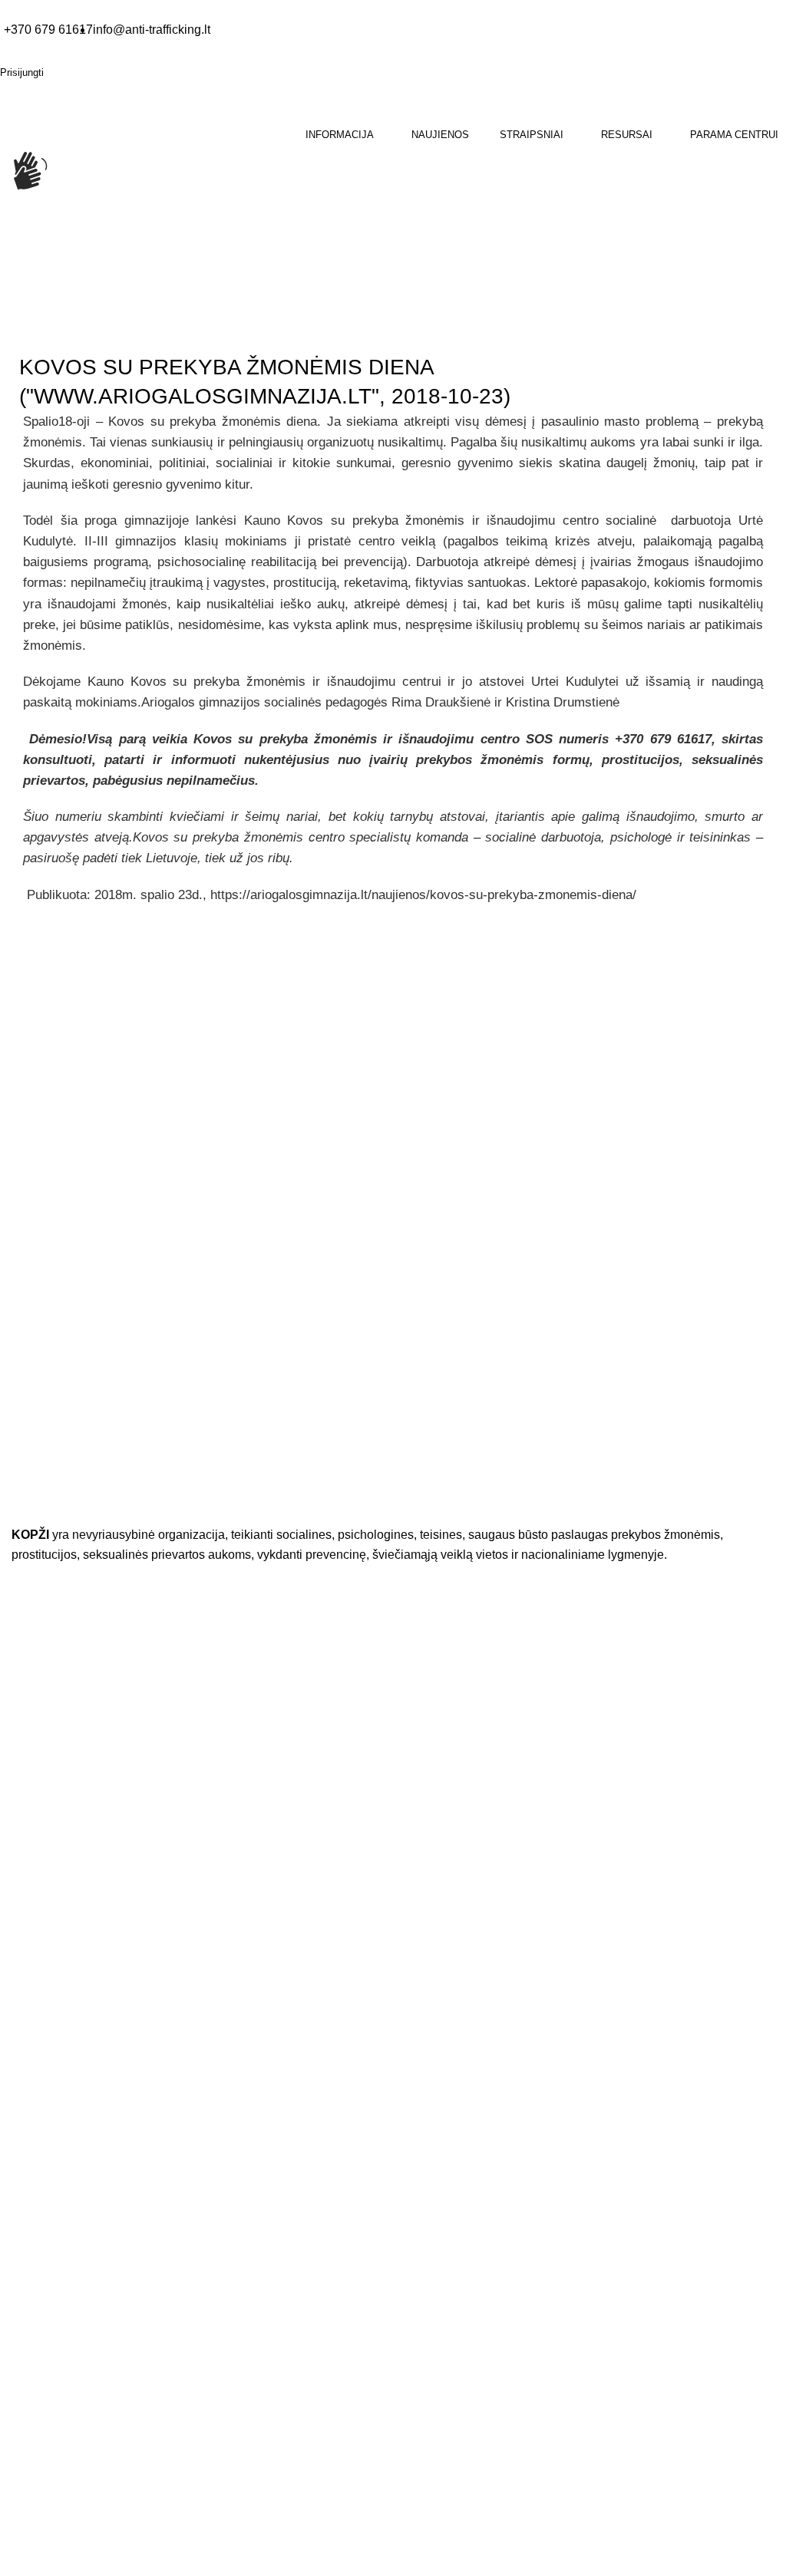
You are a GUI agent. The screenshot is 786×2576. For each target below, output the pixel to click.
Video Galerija (46, 2195)
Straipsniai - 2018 (109, 328)
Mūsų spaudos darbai (64, 2225)
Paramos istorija (51, 2518)
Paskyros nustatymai (62, 2548)
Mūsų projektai (47, 2417)
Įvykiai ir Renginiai (55, 2387)
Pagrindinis (27, 328)
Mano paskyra (46, 2488)
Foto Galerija (43, 2164)
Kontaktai (34, 2357)
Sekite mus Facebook (92, 2089)
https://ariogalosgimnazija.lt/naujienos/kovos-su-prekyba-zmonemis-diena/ (423, 895)
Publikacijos (40, 2255)
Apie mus (34, 2326)
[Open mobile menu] (2, 246)
